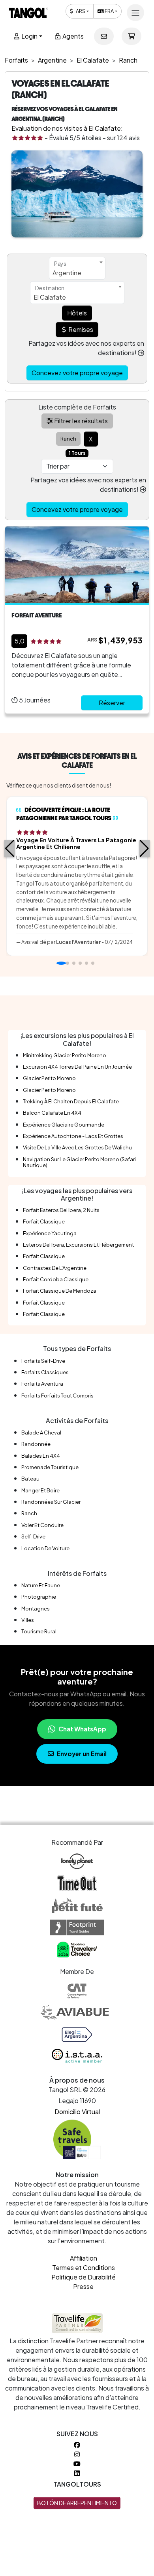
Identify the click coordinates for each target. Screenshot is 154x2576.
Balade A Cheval (41, 1433)
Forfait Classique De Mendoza (60, 1291)
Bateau (30, 1479)
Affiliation (84, 2258)
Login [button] (29, 36)
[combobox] (77, 268)
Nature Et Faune (41, 1585)
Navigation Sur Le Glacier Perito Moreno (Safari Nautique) (79, 1162)
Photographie (39, 1597)
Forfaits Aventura (42, 1384)
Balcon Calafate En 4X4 (52, 1113)
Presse (83, 2286)
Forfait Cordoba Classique (56, 1279)
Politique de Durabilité (84, 2277)
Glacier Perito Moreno (49, 1078)
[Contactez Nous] (104, 36)
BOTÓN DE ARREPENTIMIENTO (77, 2503)
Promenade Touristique (50, 1467)
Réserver (112, 703)
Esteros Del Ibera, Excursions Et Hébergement (78, 1245)
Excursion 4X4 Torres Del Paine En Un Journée (77, 1067)
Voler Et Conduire (42, 1525)
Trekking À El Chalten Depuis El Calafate (71, 1101)
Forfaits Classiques (45, 1372)
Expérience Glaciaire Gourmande (64, 1125)
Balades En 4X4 (41, 1456)
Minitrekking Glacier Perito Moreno (65, 1055)
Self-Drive (33, 1536)
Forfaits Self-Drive (43, 1361)
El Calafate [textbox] (50, 297)
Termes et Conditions (84, 2267)
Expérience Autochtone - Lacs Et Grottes (73, 1136)
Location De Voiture (45, 1548)
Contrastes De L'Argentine (55, 1268)
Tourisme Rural (39, 1631)
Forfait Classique (44, 1221)
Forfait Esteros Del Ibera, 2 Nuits (61, 1210)
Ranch (29, 1513)
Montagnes (36, 1609)
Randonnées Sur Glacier (51, 1502)
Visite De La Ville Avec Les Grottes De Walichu (77, 1147)
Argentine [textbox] (67, 273)
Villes (28, 1620)
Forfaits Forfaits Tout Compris (57, 1395)
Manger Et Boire (40, 1490)
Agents (72, 36)
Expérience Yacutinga (50, 1233)
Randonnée (36, 1444)
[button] (10, 849)
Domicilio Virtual (77, 2112)
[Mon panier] (131, 36)
